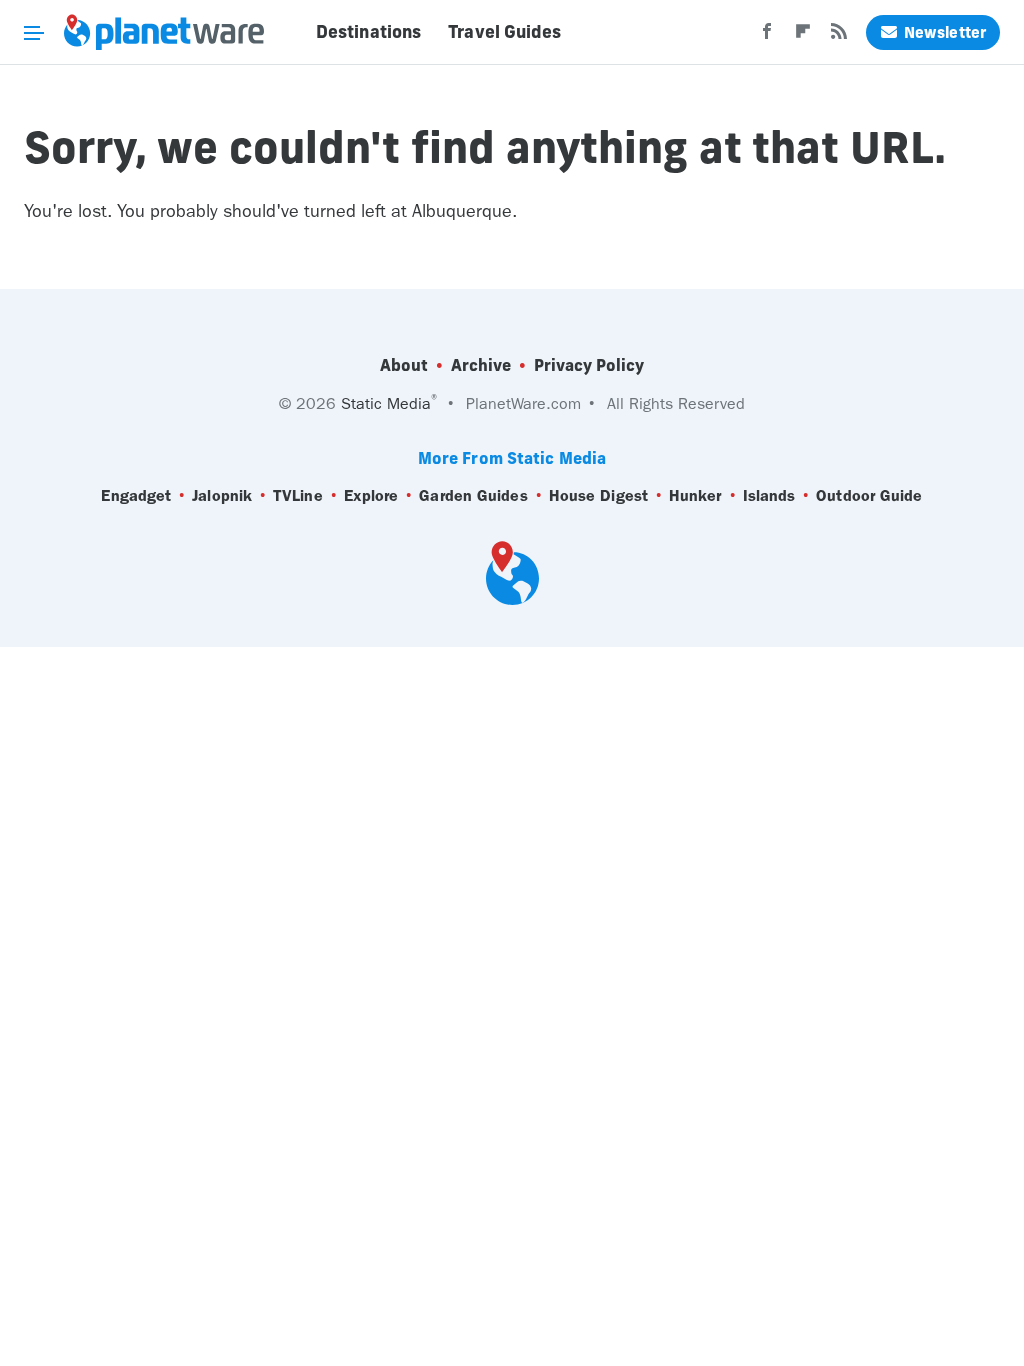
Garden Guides (473, 495)
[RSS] (839, 37)
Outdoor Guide (869, 495)
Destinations (368, 32)
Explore (371, 495)
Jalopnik (222, 495)
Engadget (136, 495)
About (404, 365)
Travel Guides (504, 32)
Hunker (695, 495)
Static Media (386, 403)
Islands (769, 495)
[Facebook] (767, 37)
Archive (481, 365)
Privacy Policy (589, 365)
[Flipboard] (803, 37)
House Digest (598, 495)
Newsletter (945, 32)
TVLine (298, 495)
